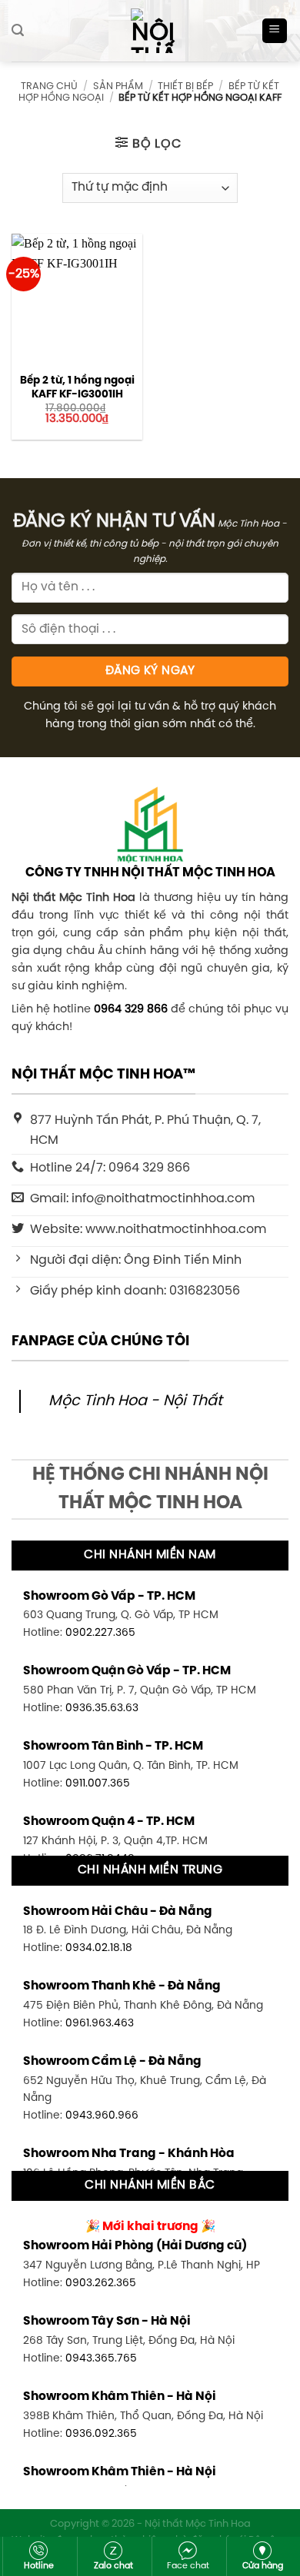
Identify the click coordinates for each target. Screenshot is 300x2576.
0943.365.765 (101, 2358)
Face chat (188, 2566)
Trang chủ (49, 86)
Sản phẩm (118, 86)
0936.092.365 (101, 2434)
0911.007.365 (98, 1783)
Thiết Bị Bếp (185, 86)
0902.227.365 (100, 1633)
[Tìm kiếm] (18, 30)
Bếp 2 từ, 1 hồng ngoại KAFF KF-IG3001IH (77, 387)
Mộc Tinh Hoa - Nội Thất (135, 1401)
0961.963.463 (100, 2023)
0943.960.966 (102, 2116)
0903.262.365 (101, 2283)
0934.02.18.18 (99, 1948)
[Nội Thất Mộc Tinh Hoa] (150, 31)
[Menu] (275, 31)
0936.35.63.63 (102, 1708)
